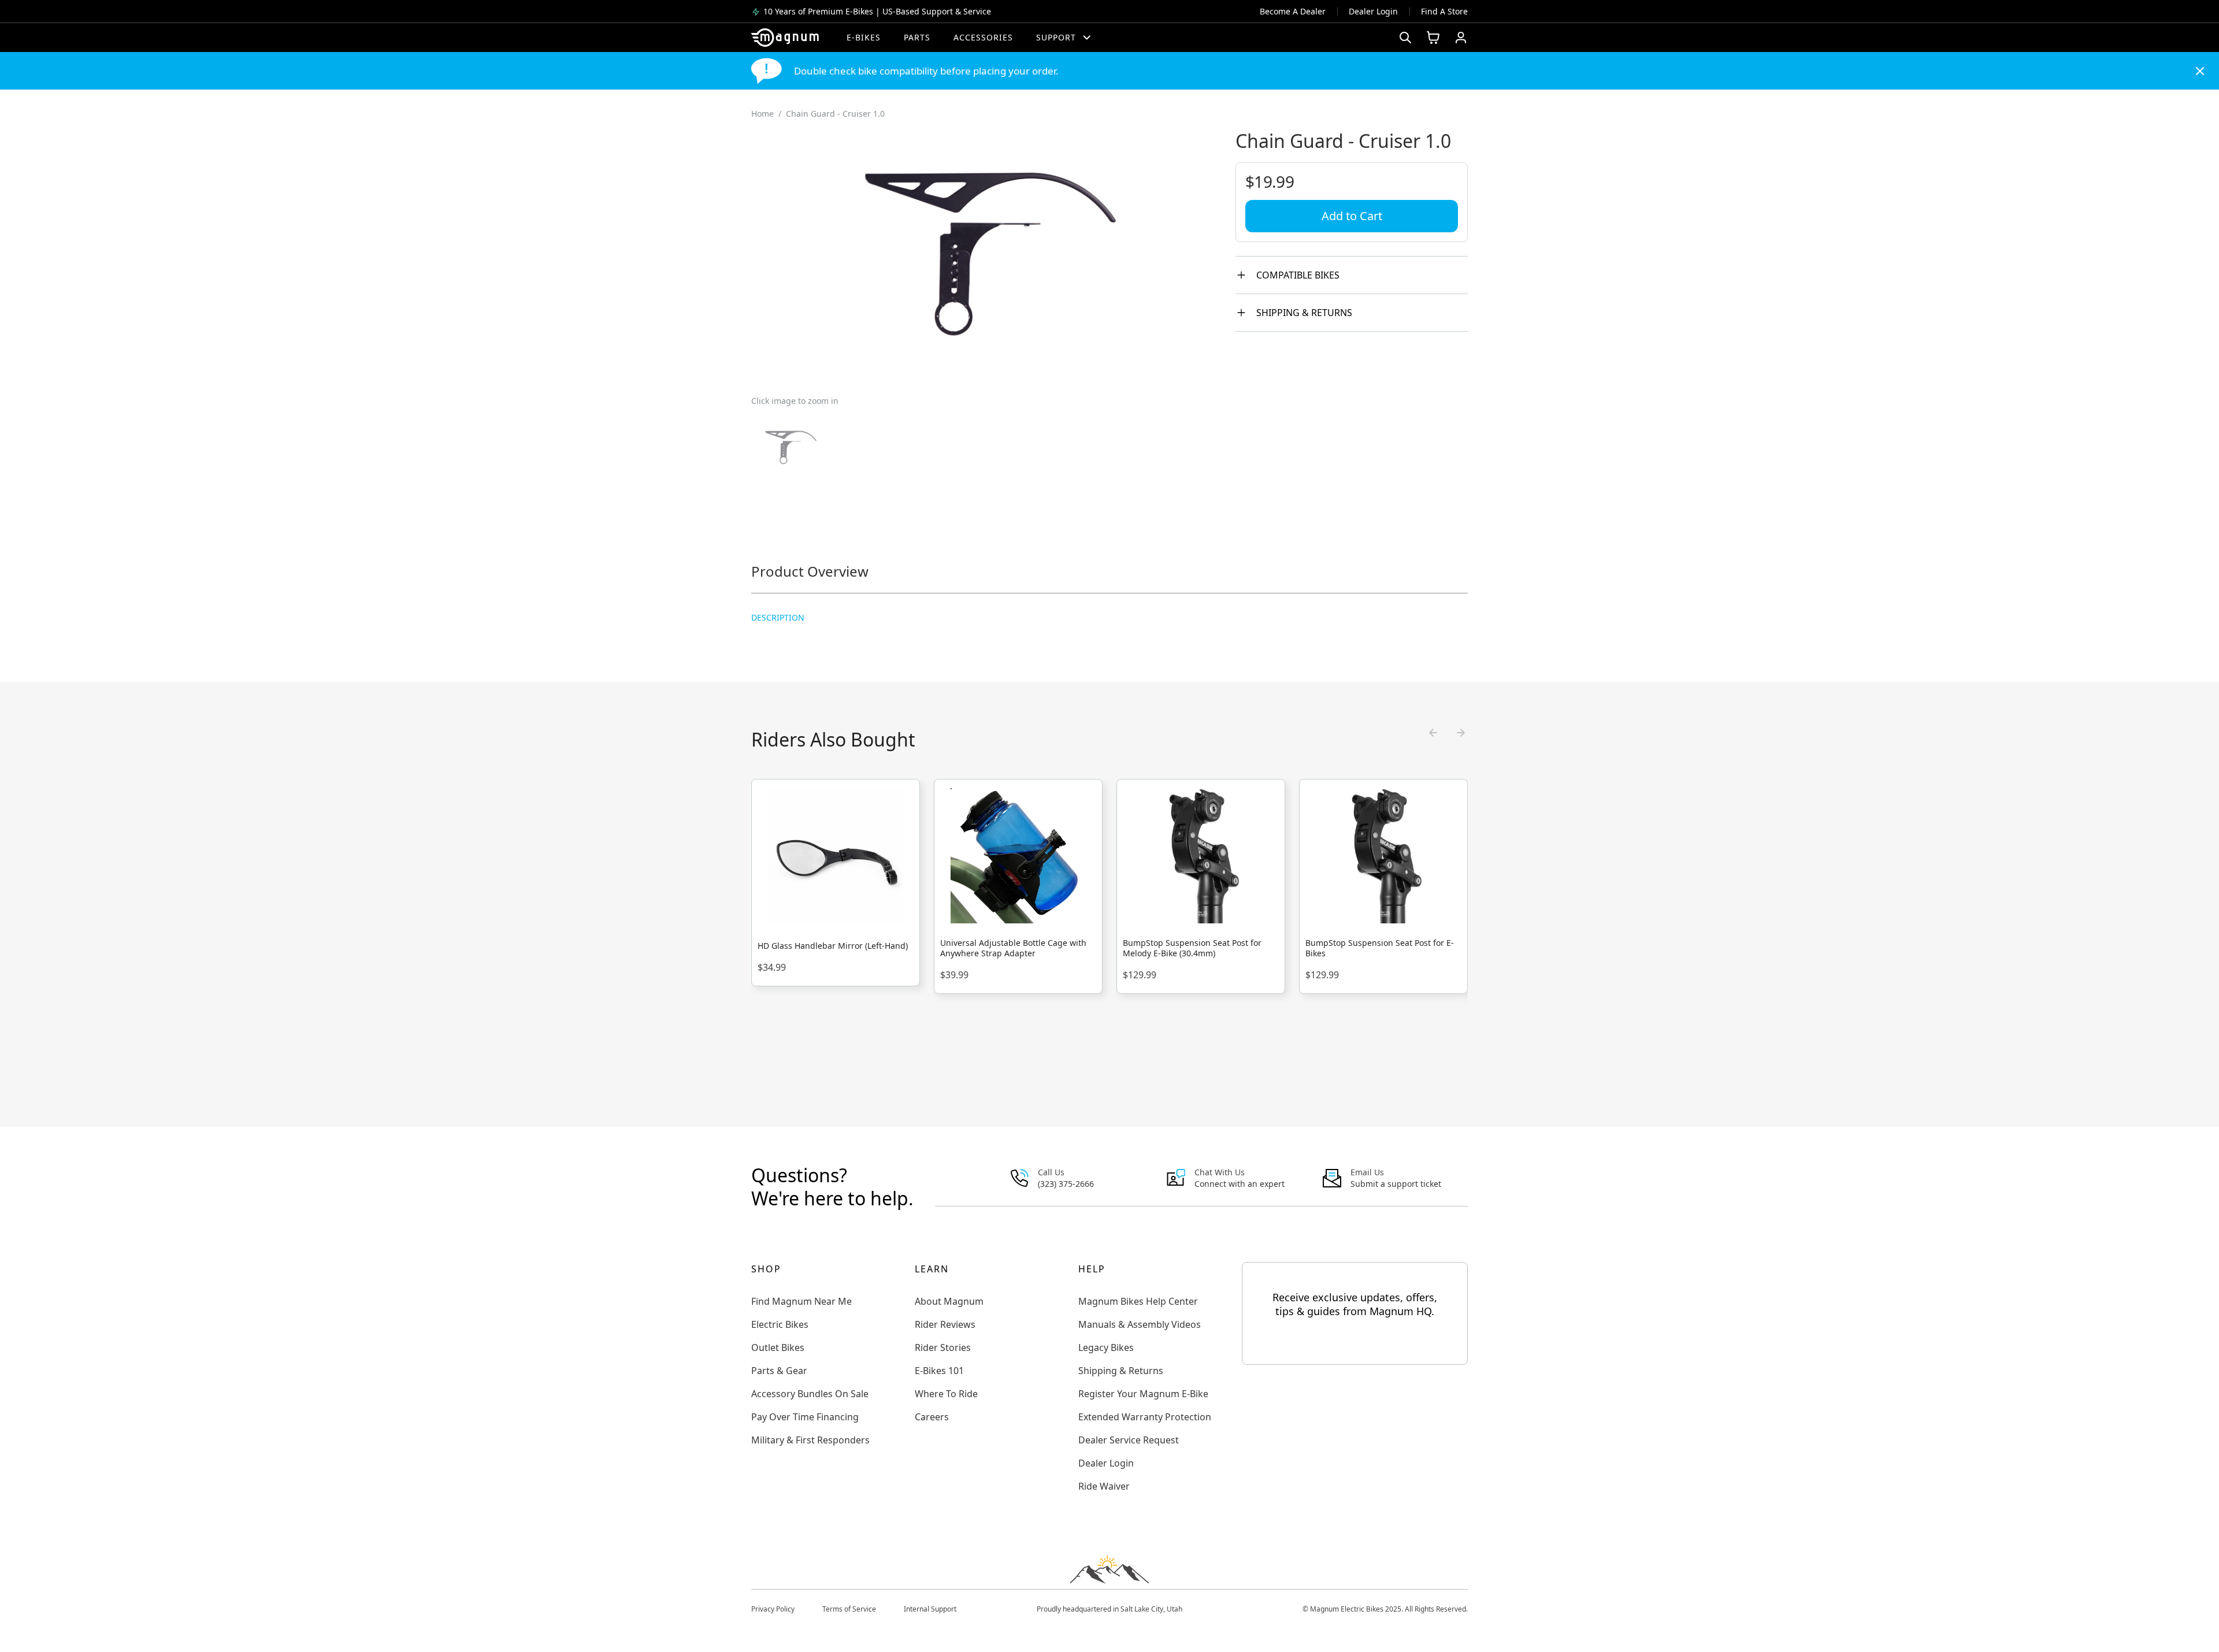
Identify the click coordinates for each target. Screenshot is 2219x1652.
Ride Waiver (1104, 1486)
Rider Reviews (945, 1324)
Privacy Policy (773, 1609)
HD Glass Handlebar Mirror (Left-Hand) (833, 946)
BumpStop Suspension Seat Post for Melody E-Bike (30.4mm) (1192, 948)
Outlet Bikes (778, 1347)
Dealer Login (1373, 11)
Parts (917, 37)
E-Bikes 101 (939, 1371)
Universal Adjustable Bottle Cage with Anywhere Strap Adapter (1013, 948)
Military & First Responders (810, 1440)
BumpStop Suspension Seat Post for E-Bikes (1380, 948)
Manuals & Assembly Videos (1140, 1324)
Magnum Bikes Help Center (1138, 1301)
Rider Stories (943, 1347)
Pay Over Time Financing (805, 1417)
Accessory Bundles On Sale (810, 1394)
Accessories (983, 37)
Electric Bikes (780, 1324)
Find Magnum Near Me (801, 1301)
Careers (932, 1417)
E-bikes (864, 37)
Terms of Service (849, 1609)
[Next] (1461, 733)
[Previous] (1433, 733)
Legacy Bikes (1106, 1347)
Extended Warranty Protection (1145, 1417)
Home (762, 114)
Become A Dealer (1293, 11)
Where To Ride (946, 1394)
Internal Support (930, 1609)
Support (1056, 37)
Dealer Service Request (1129, 1440)
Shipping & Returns (1304, 313)
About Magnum (949, 1301)
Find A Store (1444, 11)
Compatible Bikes (1298, 275)
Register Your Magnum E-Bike (1143, 1394)
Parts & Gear (779, 1371)
